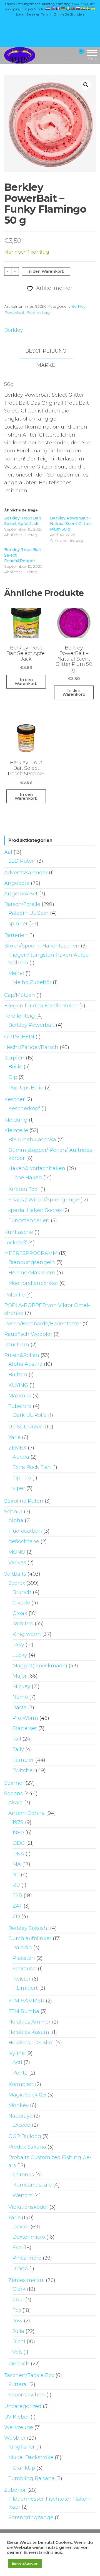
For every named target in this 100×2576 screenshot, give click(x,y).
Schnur (13, 1512)
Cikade (21, 1603)
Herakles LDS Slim (31, 2043)
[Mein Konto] (72, 55)
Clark (19, 2289)
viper (19, 1488)
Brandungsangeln (32, 1262)
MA (17, 1864)
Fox (17, 2310)
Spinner (14, 1783)
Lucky (20, 1655)
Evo (17, 2248)
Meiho (16, 973)
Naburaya (20, 2116)
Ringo (20, 2269)
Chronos (23, 2175)
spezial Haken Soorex (35, 1210)
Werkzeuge (19, 2427)
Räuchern (17, 1345)
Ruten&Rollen (22, 1355)
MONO (17, 1552)
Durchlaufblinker (30, 1938)
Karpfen (14, 1058)
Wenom (23, 2195)
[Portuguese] (73, 8)
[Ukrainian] (93, 8)
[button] (86, 85)
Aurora (21, 1457)
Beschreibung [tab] (46, 351)
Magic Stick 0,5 (27, 2095)
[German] (63, 8)
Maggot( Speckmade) (40, 1666)
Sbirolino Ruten (24, 1501)
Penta (20, 2073)
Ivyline (17, 2053)
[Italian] (68, 8)
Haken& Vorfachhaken (37, 1168)
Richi (19, 2341)
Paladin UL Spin (28, 913)
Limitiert (27, 1988)
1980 (18, 1833)
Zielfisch (19, 2364)
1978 (18, 1822)
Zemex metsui (26, 2280)
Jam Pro (23, 1624)
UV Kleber (17, 2417)
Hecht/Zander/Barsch (31, 1047)
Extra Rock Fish (32, 1467)
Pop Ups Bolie (26, 1088)
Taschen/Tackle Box (29, 2375)
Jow (17, 2321)
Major (20, 1676)
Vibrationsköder (28, 2207)
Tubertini (20, 1406)
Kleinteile (16, 1130)
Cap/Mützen (20, 995)
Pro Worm (25, 1718)
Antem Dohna (27, 1813)
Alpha (16, 1520)
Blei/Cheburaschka (32, 1140)
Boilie (15, 1067)
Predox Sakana (27, 2147)
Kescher (14, 1099)
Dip (13, 1077)
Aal (8, 852)
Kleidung (16, 1120)
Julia (18, 2331)
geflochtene (24, 1541)
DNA (18, 1854)
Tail (17, 1739)
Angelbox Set (21, 894)
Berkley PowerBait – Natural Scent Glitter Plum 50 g (71, 524)
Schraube (24, 1969)
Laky (18, 1645)
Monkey (18, 2105)
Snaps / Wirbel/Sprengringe (44, 1200)
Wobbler (15, 2438)
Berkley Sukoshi (28, 1928)
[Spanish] (83, 8)
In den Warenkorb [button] (26, 682)
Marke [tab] (46, 365)
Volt (17, 2352)
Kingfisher (22, 2447)
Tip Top (22, 1478)
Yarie (14, 1437)
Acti (17, 2062)
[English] (53, 8)
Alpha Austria (25, 1364)
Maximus (20, 1396)
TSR (17, 1895)
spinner (18, 924)
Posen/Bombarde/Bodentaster (43, 1324)
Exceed (22, 2125)
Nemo (20, 1697)
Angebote (17, 883)
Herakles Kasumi (29, 2032)
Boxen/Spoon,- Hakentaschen (42, 946)
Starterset (25, 1728)
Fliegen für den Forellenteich (41, 1006)
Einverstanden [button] (25, 2563)
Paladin (22, 1948)
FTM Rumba (24, 2011)
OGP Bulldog (25, 2136)
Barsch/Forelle (22, 904)
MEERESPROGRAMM (31, 1253)
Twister (22, 1979)
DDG (19, 1843)
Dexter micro (29, 2237)
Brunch (22, 1592)
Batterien (16, 935)
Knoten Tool (24, 1189)
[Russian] (78, 8)
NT (16, 1875)
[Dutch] (48, 8)
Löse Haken (27, 1178)
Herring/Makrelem (32, 1273)
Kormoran (21, 2084)
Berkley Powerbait (31, 1025)
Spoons (13, 1793)
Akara (16, 1803)
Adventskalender (26, 873)
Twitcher (23, 1770)
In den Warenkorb (46, 271)
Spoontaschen (27, 2395)
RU (16, 1885)
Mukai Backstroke (31, 2457)
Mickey (21, 1686)
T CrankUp (22, 2468)
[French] (58, 8)
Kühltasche (19, 1232)
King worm (27, 1634)
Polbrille (14, 1295)
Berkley (14, 330)
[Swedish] (88, 8)
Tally (18, 1749)
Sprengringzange (31, 2518)
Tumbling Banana (32, 2478)
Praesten (24, 1958)
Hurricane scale (32, 2185)
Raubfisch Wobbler (28, 1334)
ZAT (17, 1906)
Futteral (18, 2384)
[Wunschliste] (67, 55)
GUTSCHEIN (19, 1037)
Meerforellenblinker (33, 1283)
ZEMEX (17, 1448)
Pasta (20, 1708)
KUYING (18, 1385)
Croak (20, 1613)
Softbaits (15, 1574)
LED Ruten (22, 861)
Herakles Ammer (29, 2022)
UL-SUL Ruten (26, 1427)
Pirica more (27, 2258)
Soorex (17, 1583)
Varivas (17, 1563)
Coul (18, 2300)
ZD (16, 1917)
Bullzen (18, 1375)
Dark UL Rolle (30, 1415)
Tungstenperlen (29, 1221)
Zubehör (15, 2490)
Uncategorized (23, 2406)
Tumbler (23, 1760)
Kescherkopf (24, 1109)
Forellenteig (38, 312)
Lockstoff (15, 1243)
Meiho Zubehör (32, 982)
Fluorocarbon (25, 1531)
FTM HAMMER (26, 2001)
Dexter (21, 2227)
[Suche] (60, 55)
